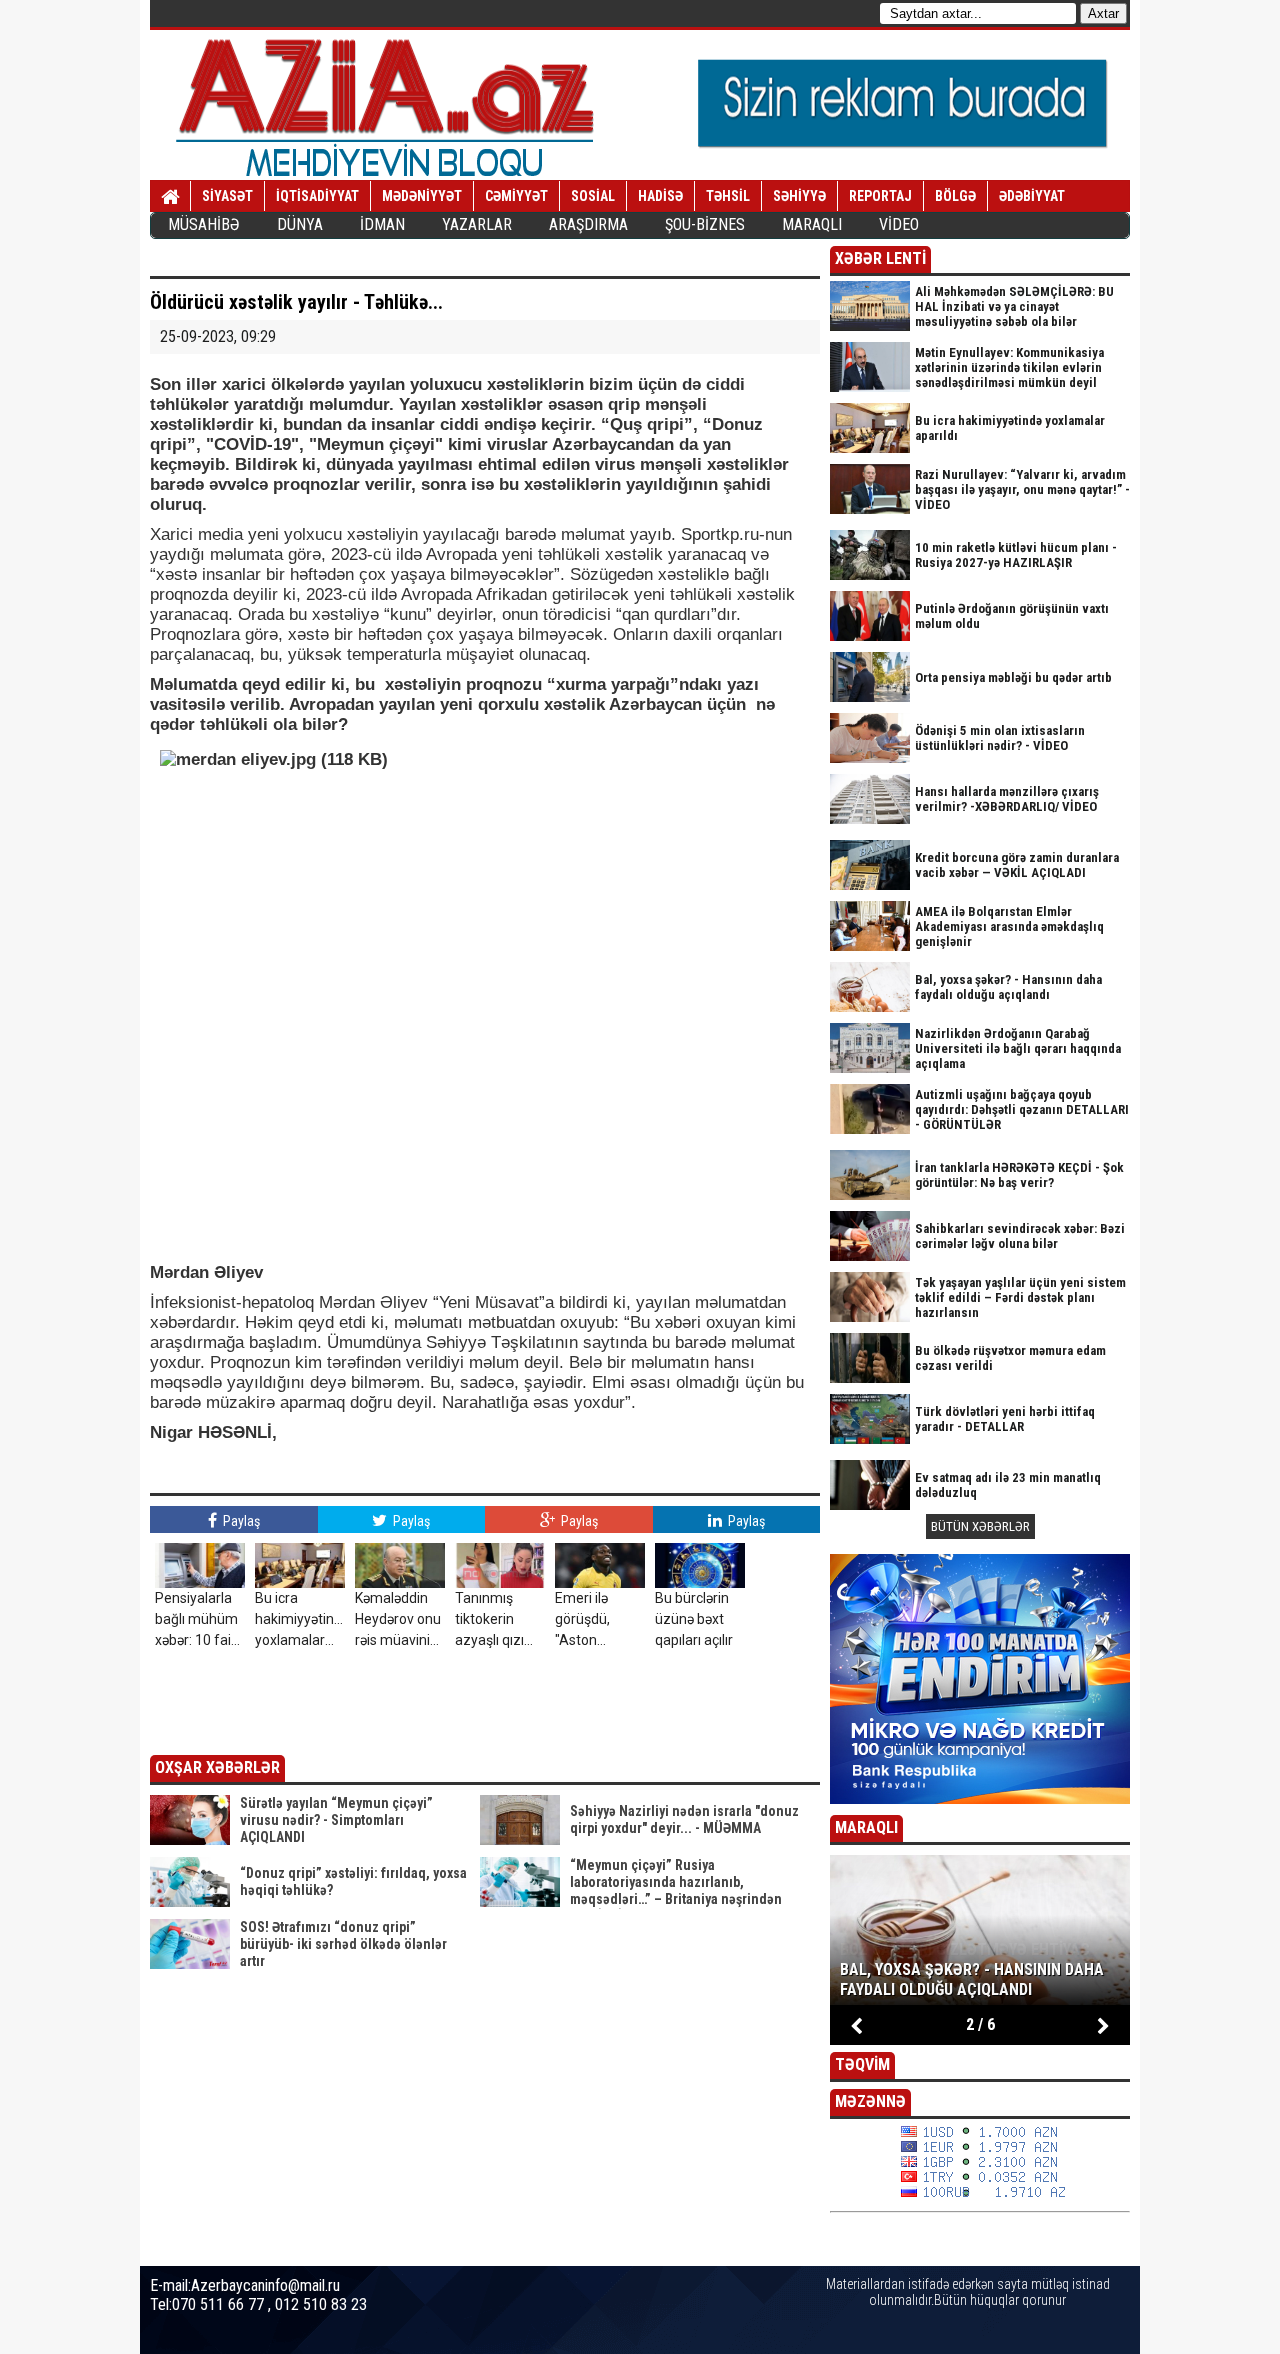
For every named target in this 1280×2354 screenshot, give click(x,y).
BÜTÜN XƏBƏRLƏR (980, 1526)
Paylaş (240, 1521)
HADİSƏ (660, 196)
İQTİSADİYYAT (317, 196)
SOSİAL (593, 196)
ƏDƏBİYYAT (1032, 196)
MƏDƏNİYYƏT (422, 196)
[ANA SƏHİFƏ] (170, 197)
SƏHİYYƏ (799, 196)
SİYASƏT (227, 196)
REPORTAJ (880, 196)
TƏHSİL (728, 196)
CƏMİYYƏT (516, 196)
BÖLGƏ (955, 196)
